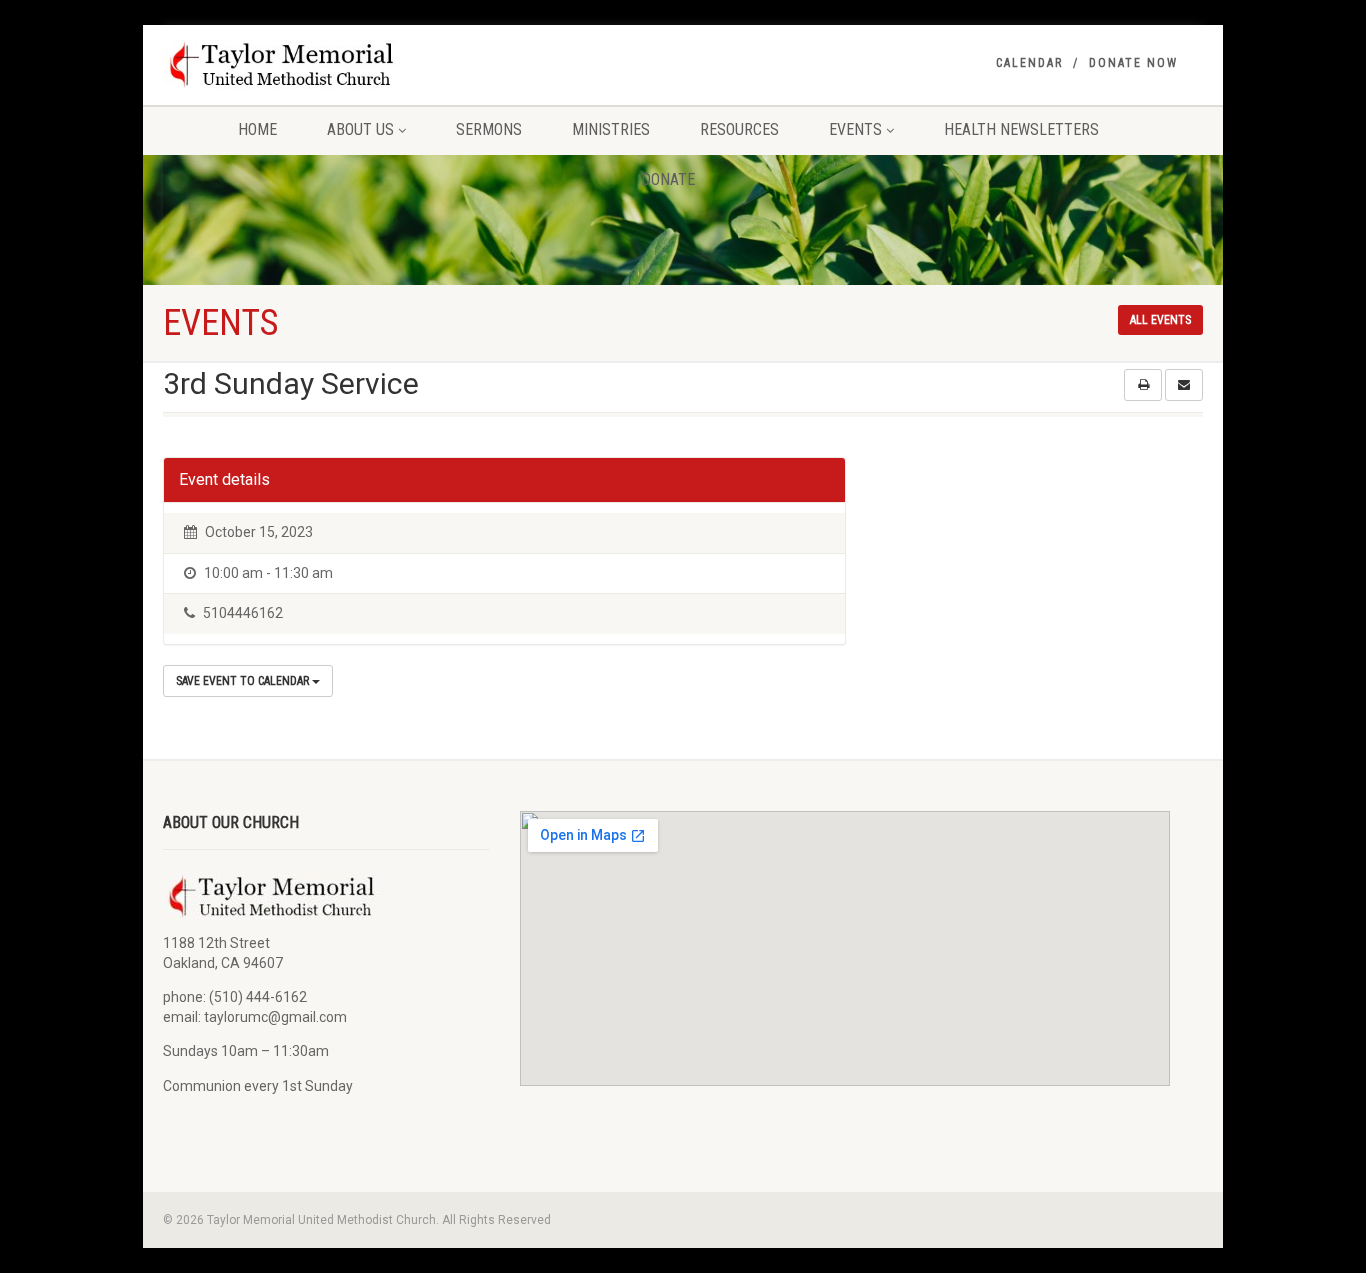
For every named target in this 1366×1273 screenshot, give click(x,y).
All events (1160, 320)
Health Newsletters (1021, 129)
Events (855, 129)
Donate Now (1133, 63)
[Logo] (326, 64)
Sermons (489, 129)
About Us (360, 129)
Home (257, 129)
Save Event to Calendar (244, 681)
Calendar (1029, 63)
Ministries (611, 129)
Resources (739, 129)
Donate (668, 179)
